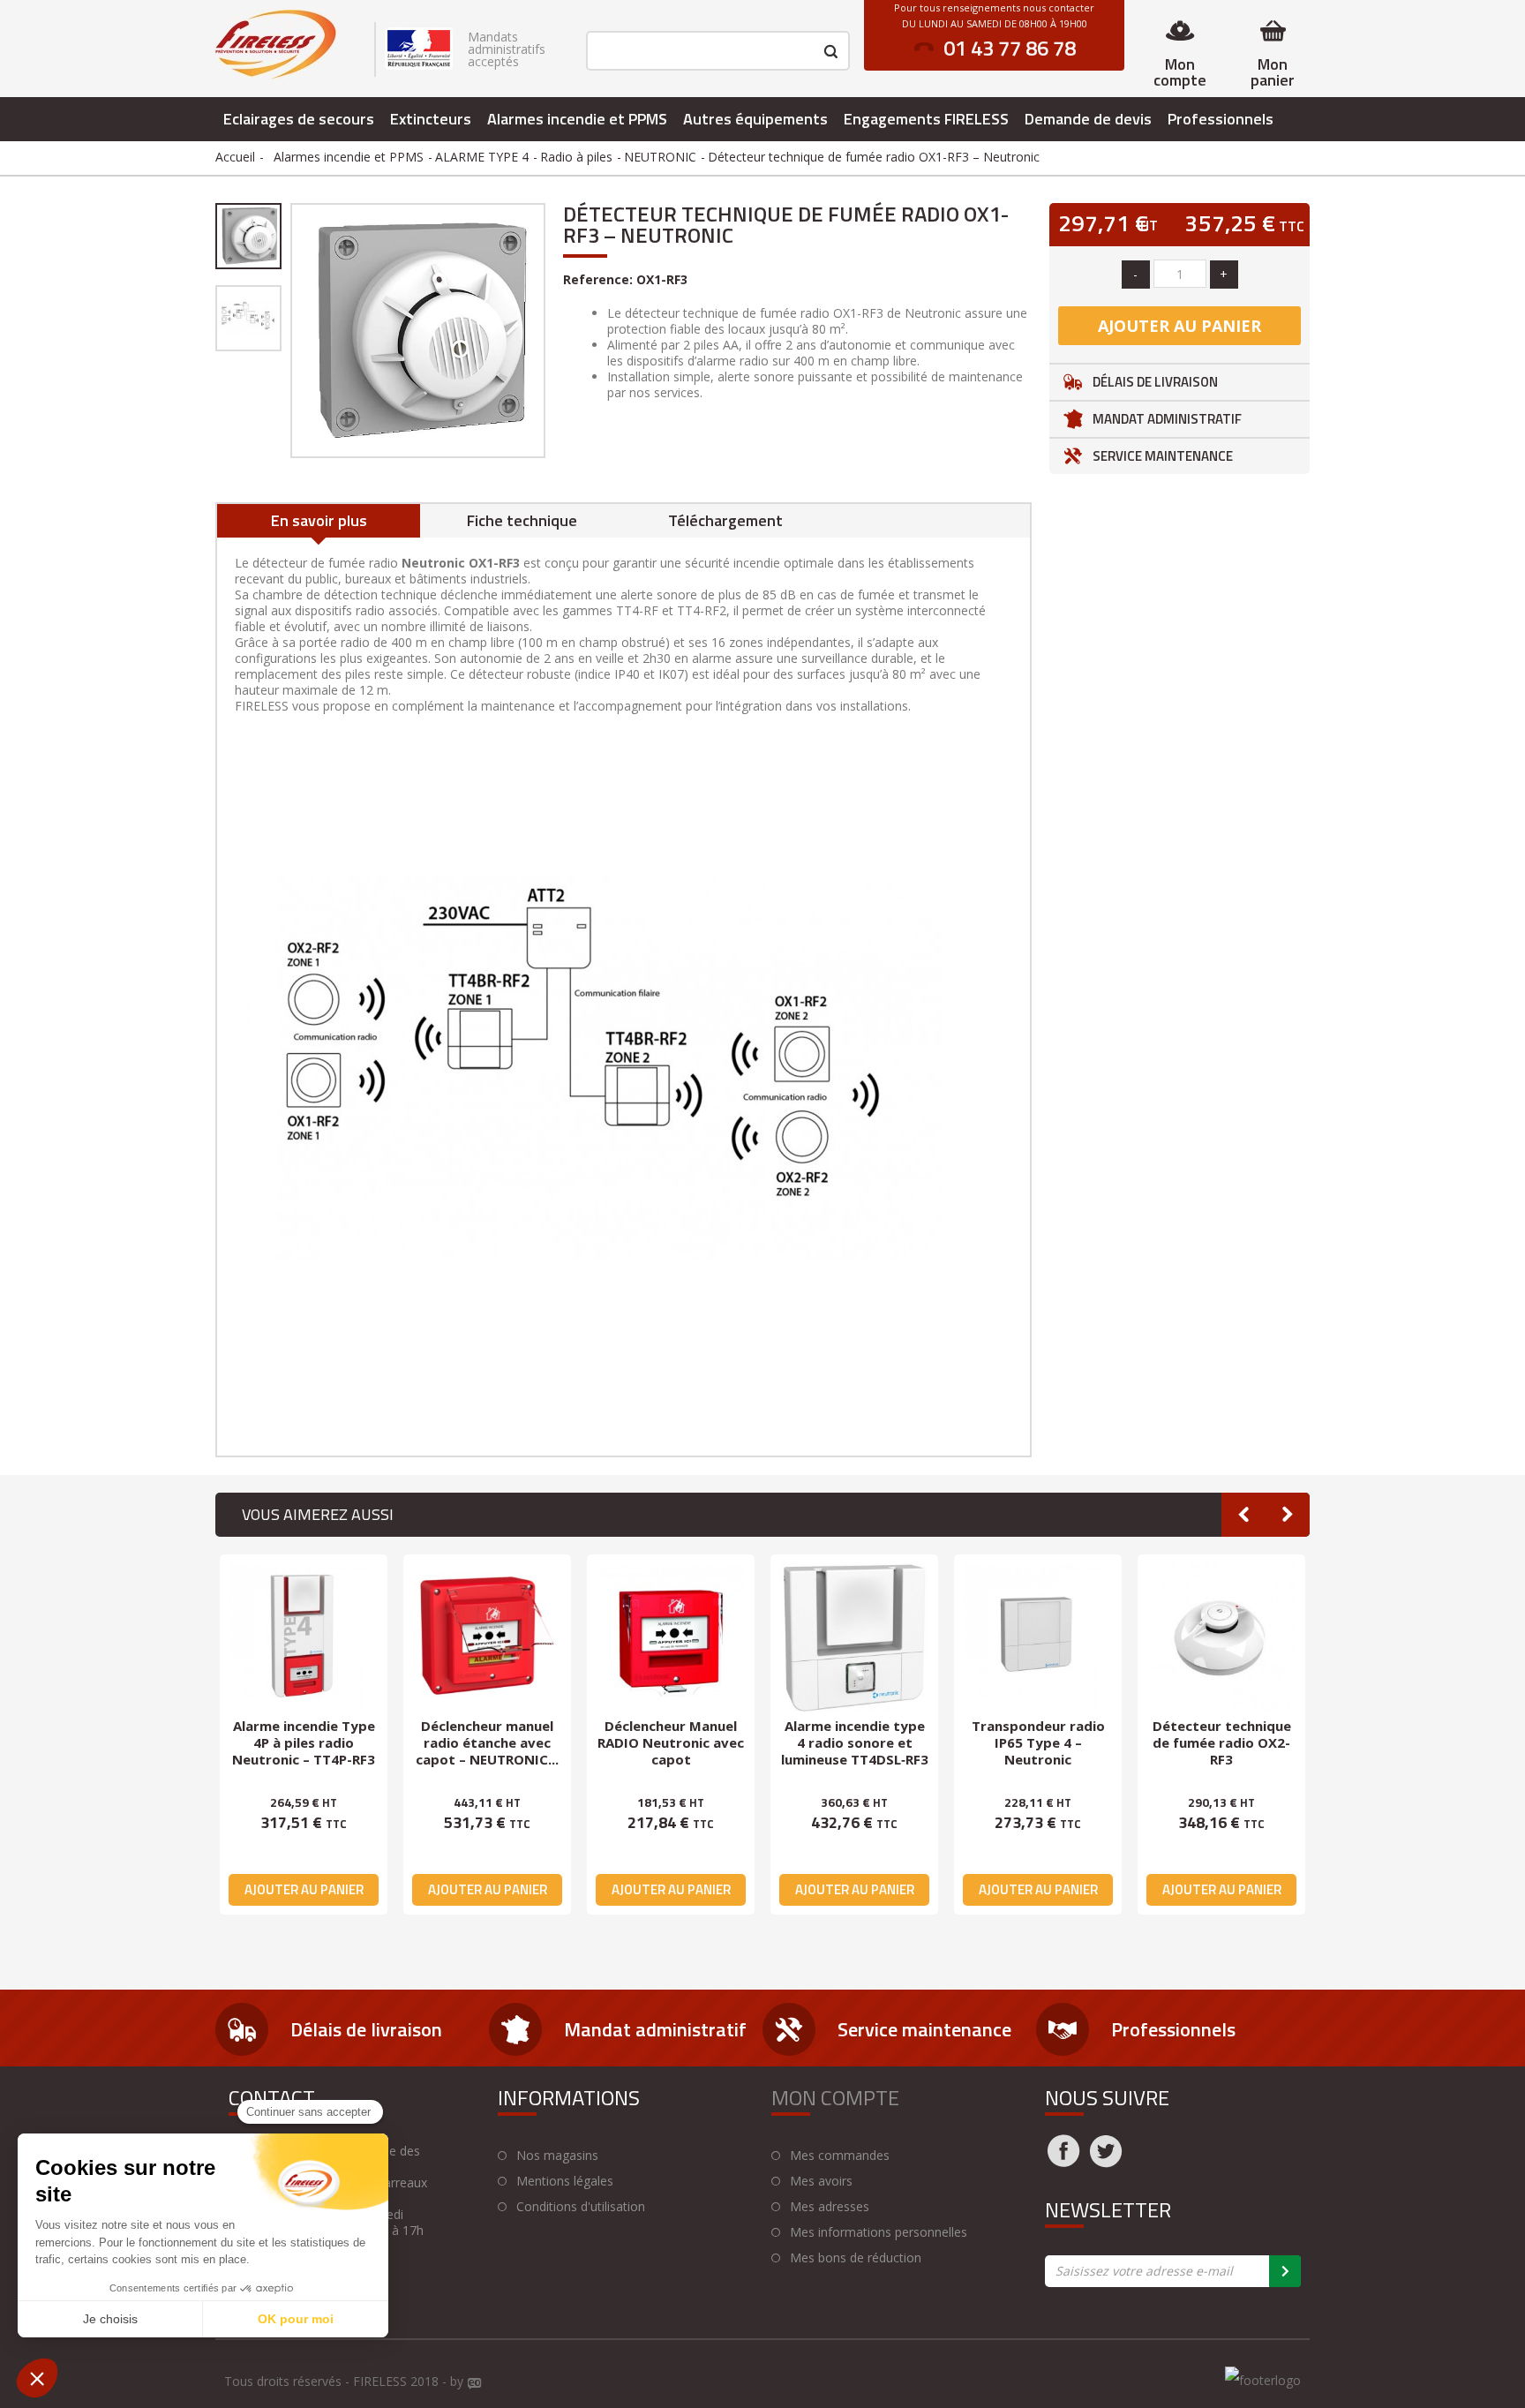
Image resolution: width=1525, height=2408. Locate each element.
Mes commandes (840, 2156)
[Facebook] (1063, 2162)
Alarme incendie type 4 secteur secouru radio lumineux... (304, 1742)
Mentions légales (565, 2181)
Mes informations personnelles (879, 2232)
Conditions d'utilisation (581, 2207)
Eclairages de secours (299, 119)
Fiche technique (522, 520)
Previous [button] (1243, 1515)
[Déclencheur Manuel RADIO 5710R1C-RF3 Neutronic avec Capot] (1038, 1638)
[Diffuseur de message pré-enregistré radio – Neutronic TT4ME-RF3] (671, 1638)
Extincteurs (431, 119)
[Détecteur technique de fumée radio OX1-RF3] (248, 236)
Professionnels (1221, 119)
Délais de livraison (1155, 382)
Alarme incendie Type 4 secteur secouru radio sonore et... (1222, 1742)
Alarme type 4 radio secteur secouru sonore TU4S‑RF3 (487, 1742)
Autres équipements (755, 119)
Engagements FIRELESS (926, 119)
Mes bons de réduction (856, 2258)
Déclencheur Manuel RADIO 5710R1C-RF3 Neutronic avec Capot (1038, 1742)
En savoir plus (319, 520)
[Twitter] (1106, 2162)
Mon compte (1180, 72)
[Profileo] (475, 2384)
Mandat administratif (1167, 419)
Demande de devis (1088, 119)
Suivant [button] (547, 330)
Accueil (235, 157)
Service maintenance (1163, 456)
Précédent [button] (289, 330)
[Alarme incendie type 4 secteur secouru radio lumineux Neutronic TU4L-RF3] (304, 1638)
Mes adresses (830, 2207)
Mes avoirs (821, 2181)
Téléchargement (725, 520)
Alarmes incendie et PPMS (577, 119)
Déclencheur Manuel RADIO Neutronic (854, 1734)
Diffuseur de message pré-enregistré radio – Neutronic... (671, 1742)
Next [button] (1288, 1515)
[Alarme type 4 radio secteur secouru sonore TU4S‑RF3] (487, 1638)
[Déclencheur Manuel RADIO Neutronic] (854, 1638)
